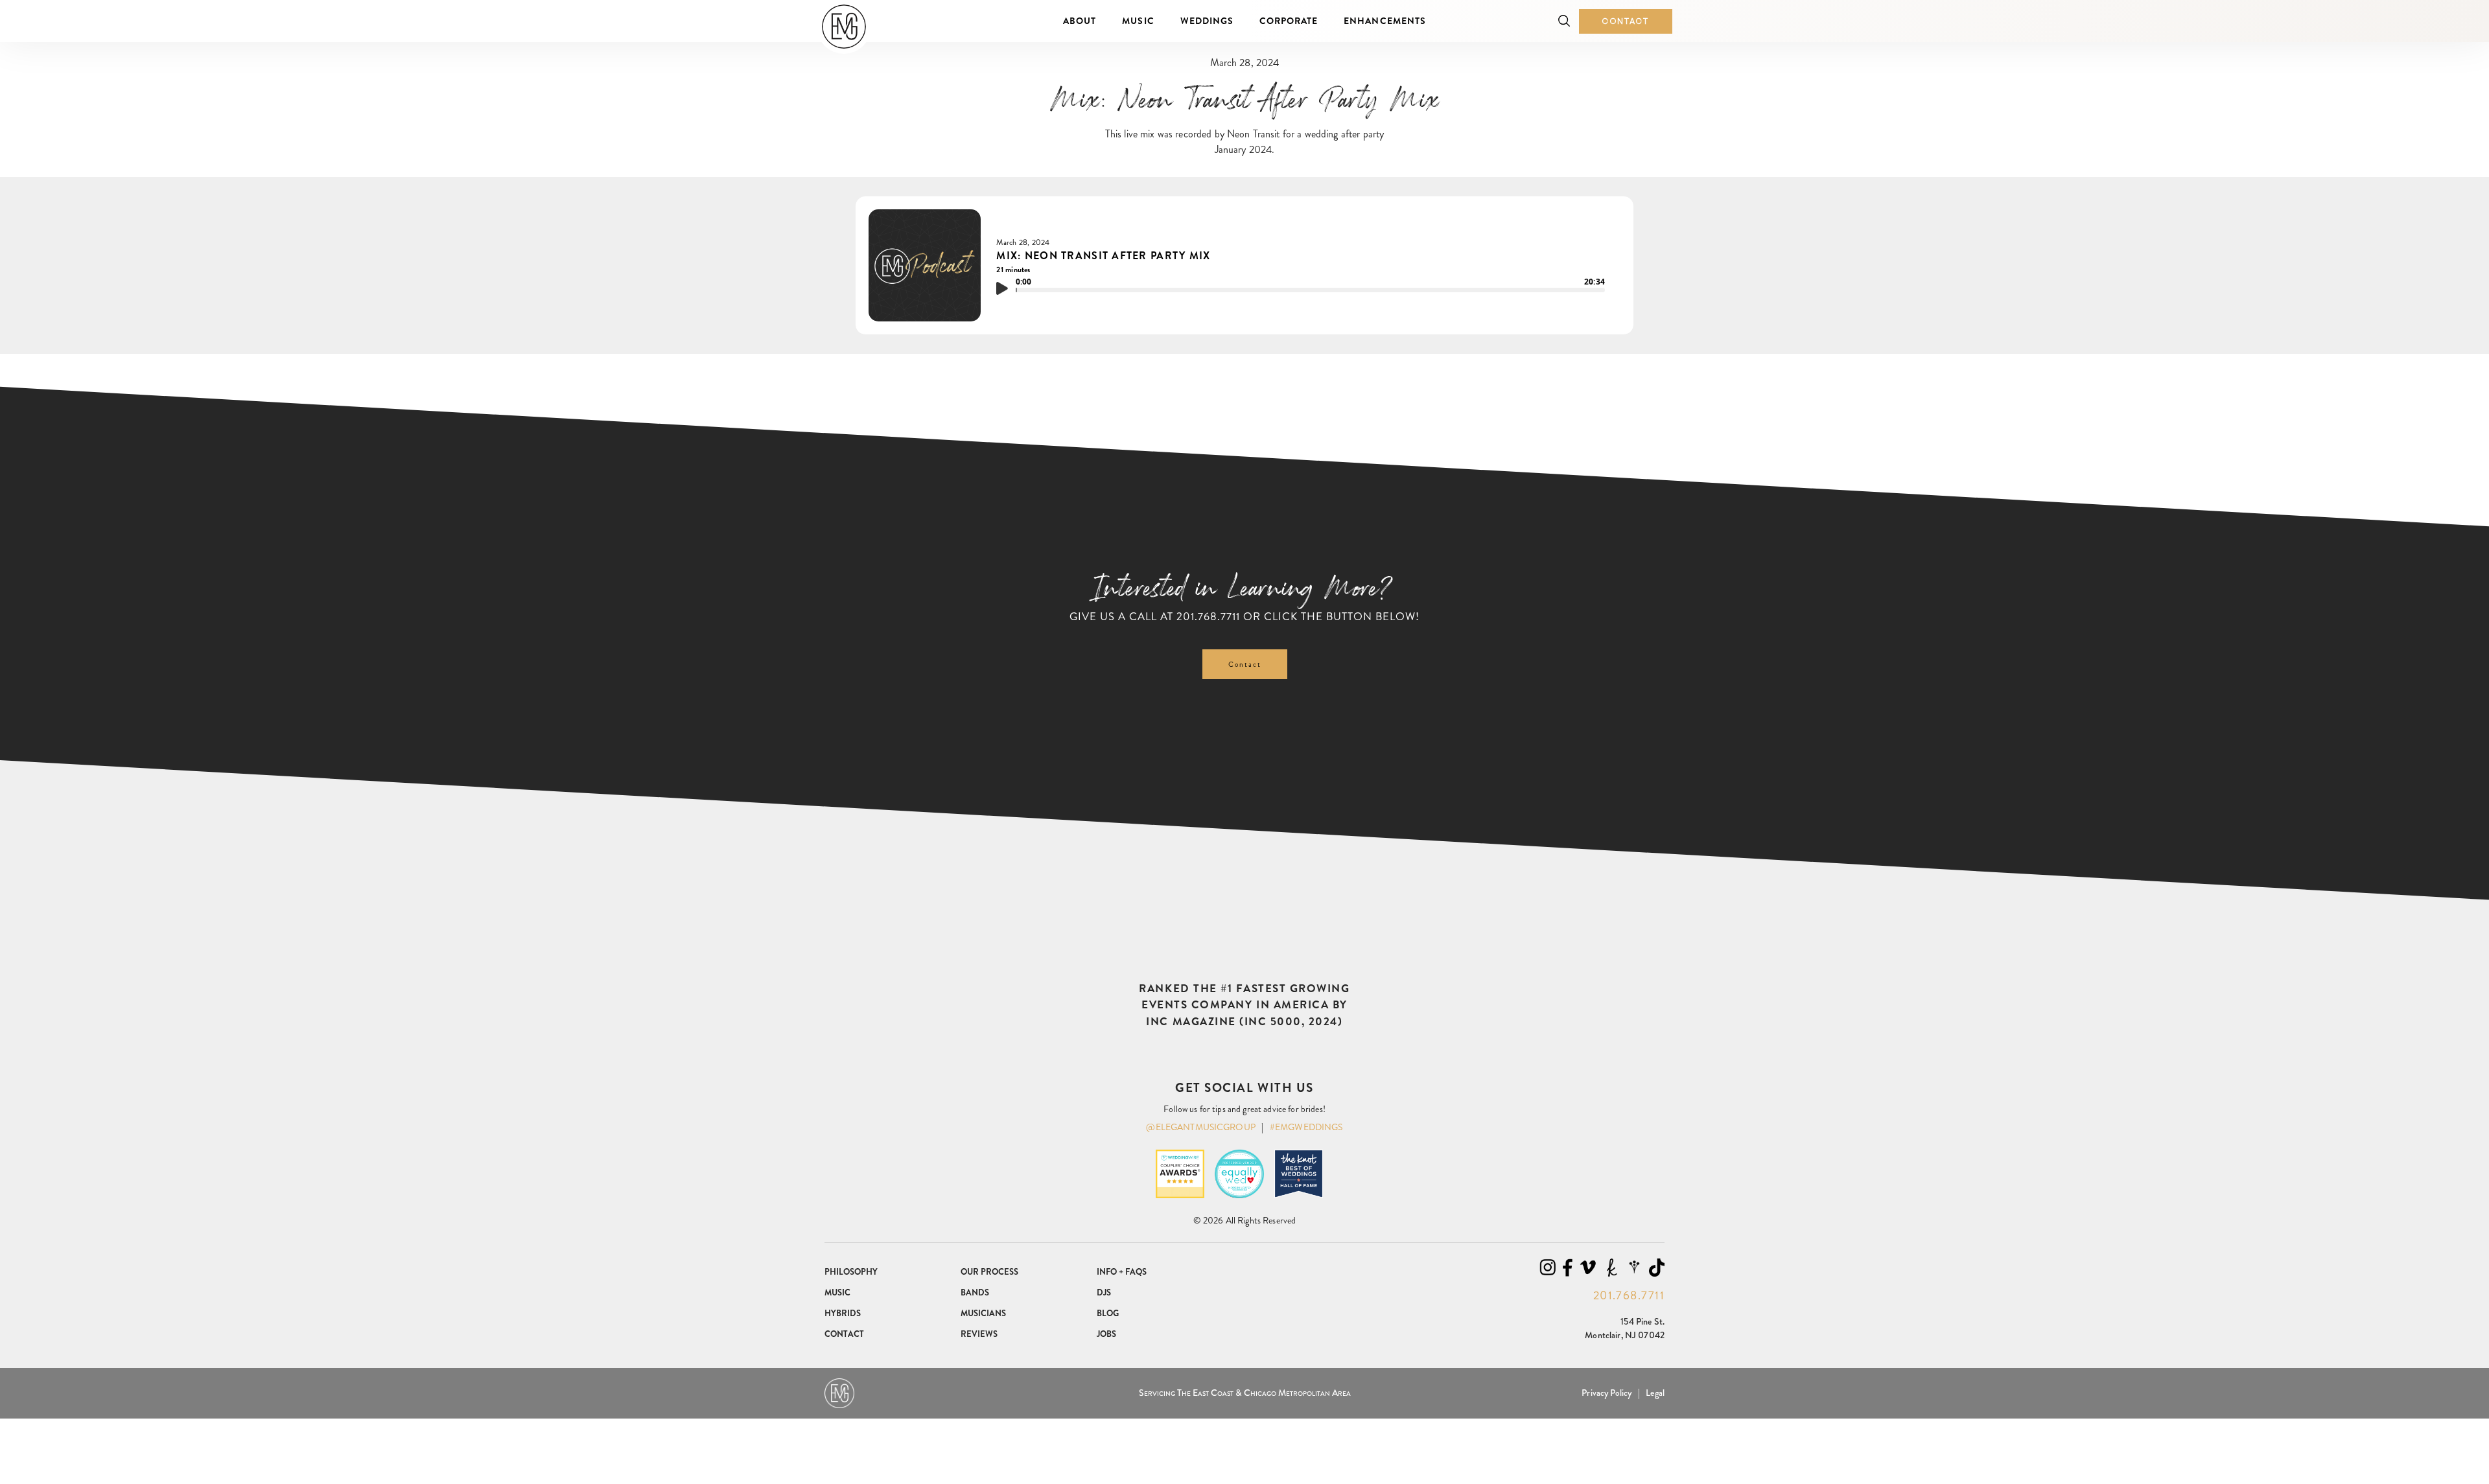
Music (1138, 21)
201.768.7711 (1208, 616)
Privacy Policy (1607, 1393)
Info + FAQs (1122, 1272)
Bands (975, 1293)
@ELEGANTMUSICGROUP (1201, 1127)
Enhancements (1385, 21)
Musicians (983, 1313)
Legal (1655, 1393)
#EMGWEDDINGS (1306, 1127)
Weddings (1207, 21)
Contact (1626, 21)
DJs (1104, 1293)
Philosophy (851, 1272)
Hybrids (843, 1313)
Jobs (1106, 1334)
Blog (1108, 1313)
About (1080, 21)
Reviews (979, 1334)
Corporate (1289, 21)
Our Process (989, 1272)
